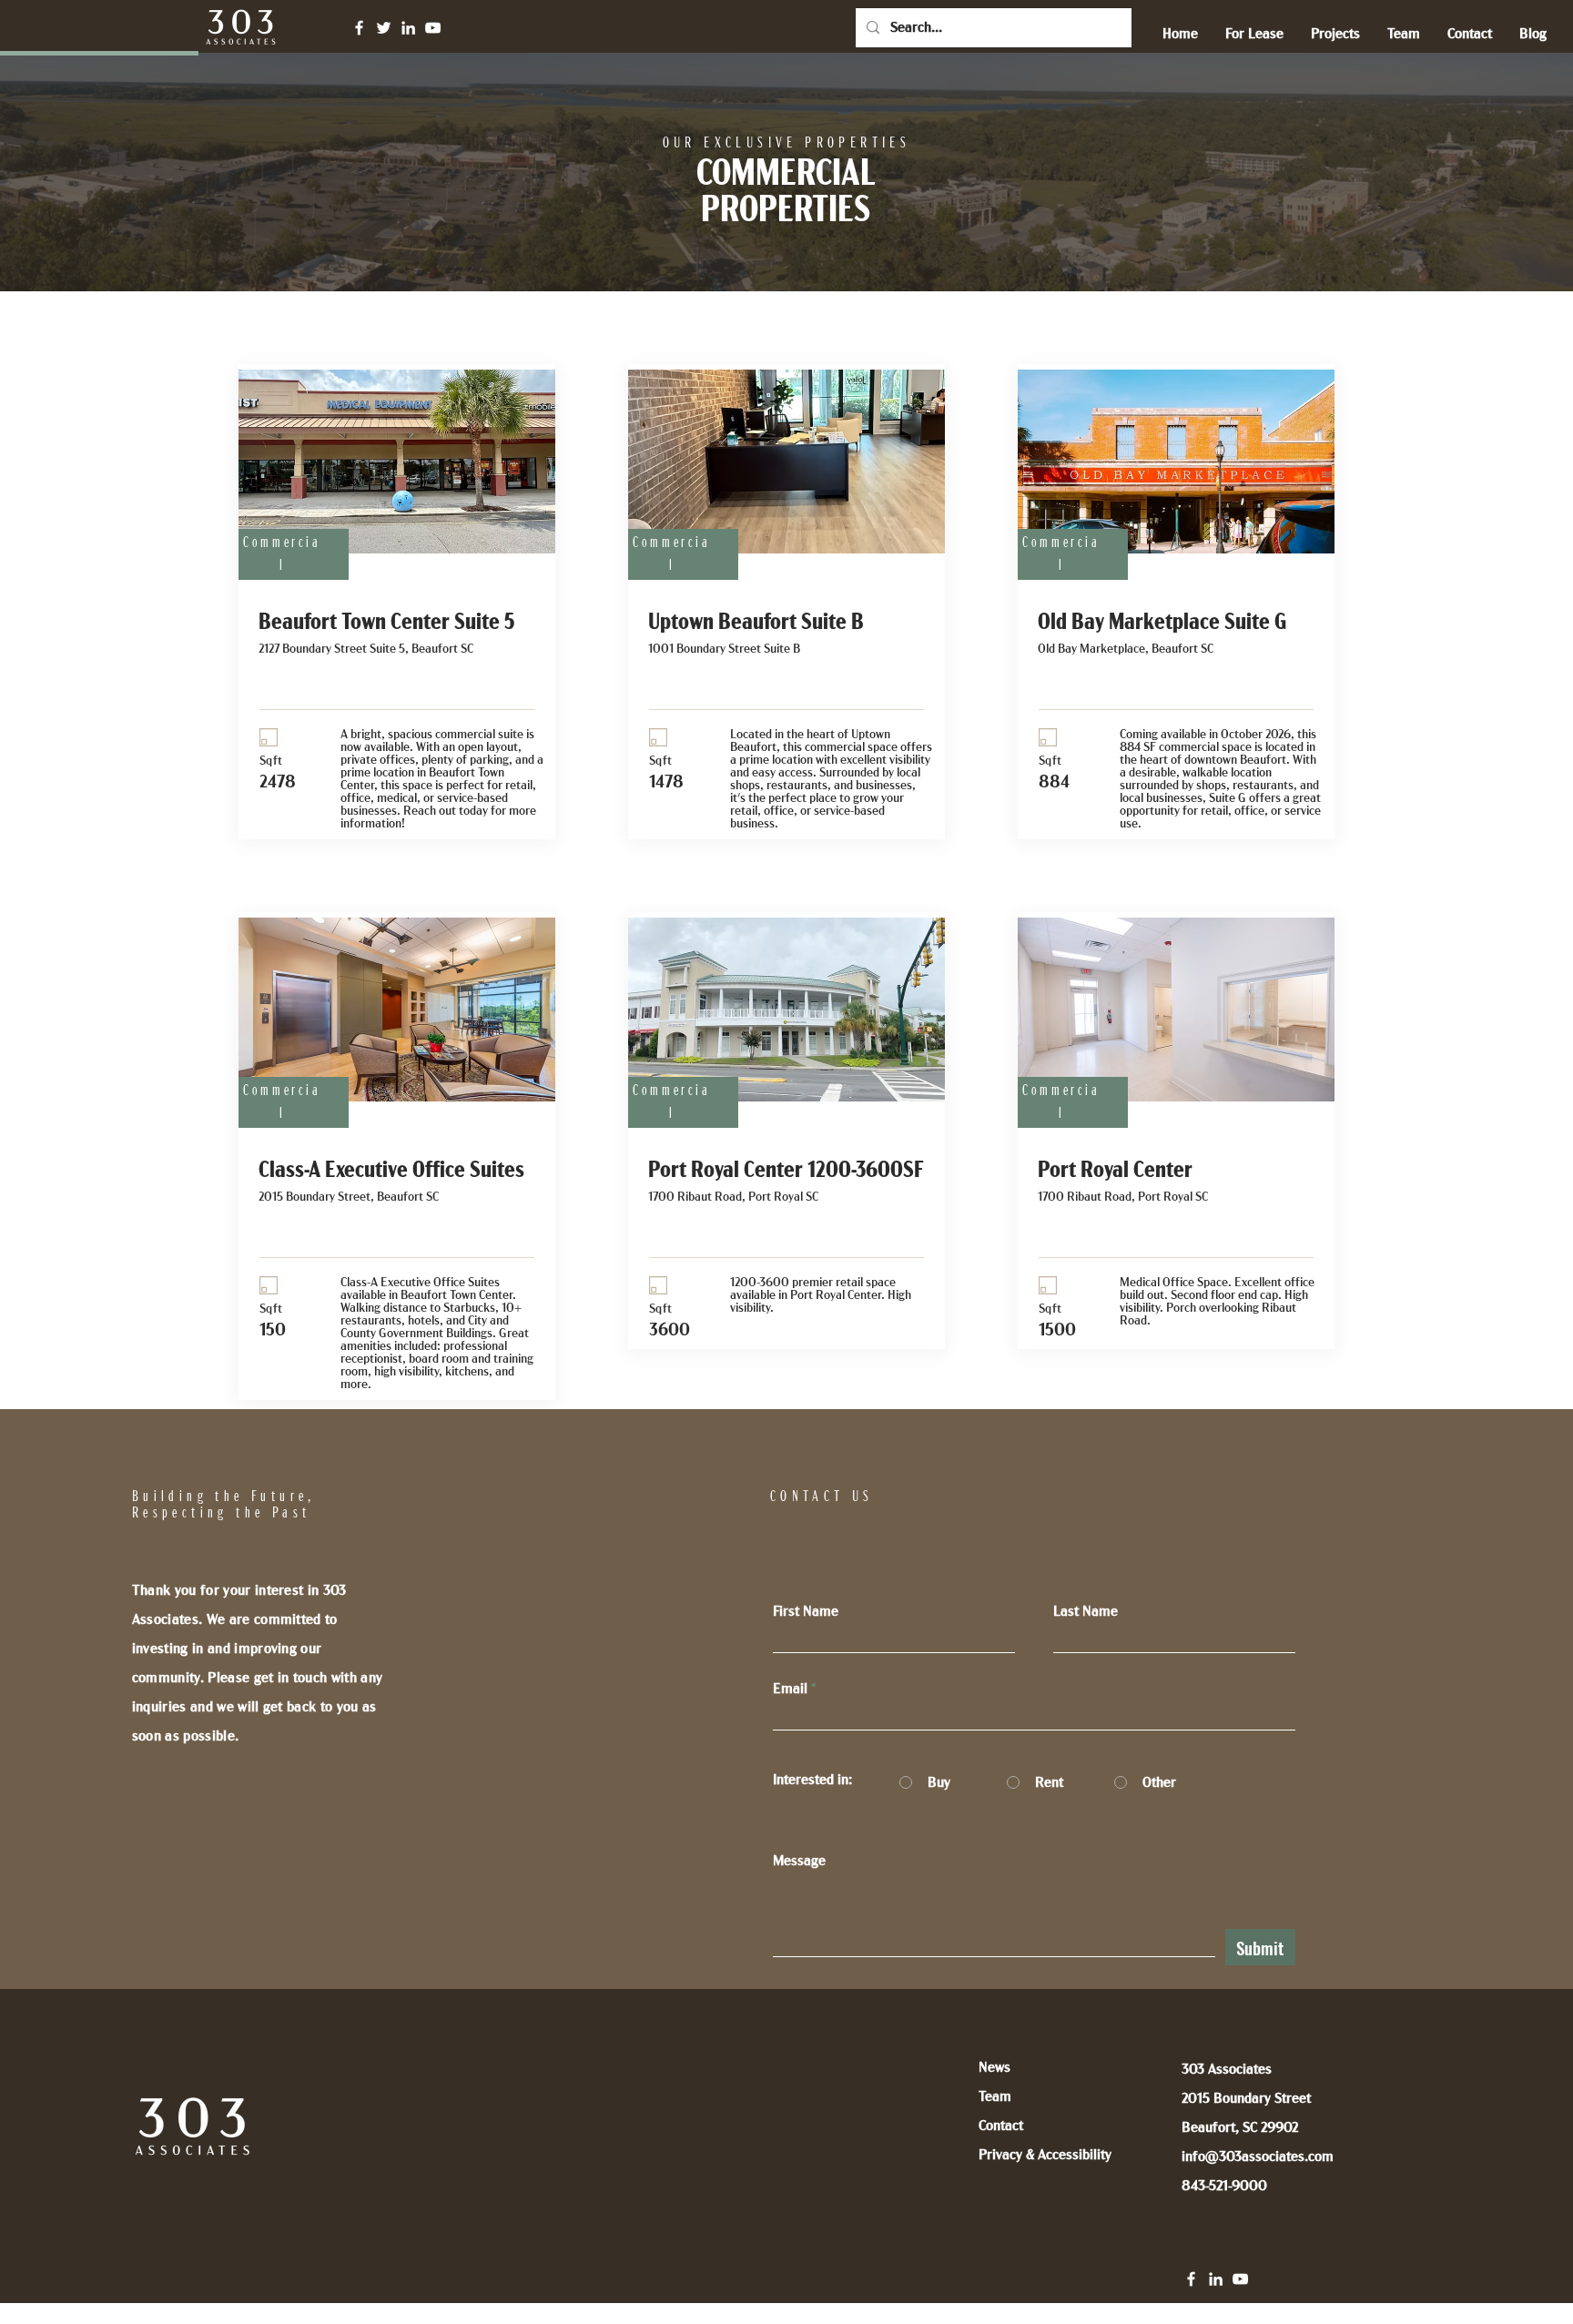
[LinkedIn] (408, 28)
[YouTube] (433, 28)
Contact (1001, 2126)
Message (799, 1861)
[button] (1254, 34)
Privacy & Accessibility (1045, 2155)
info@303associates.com (1258, 2157)
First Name (806, 1611)
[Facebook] (359, 28)
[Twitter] (384, 28)
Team (995, 2096)
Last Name (1086, 1611)
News (995, 2067)
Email (790, 1689)
